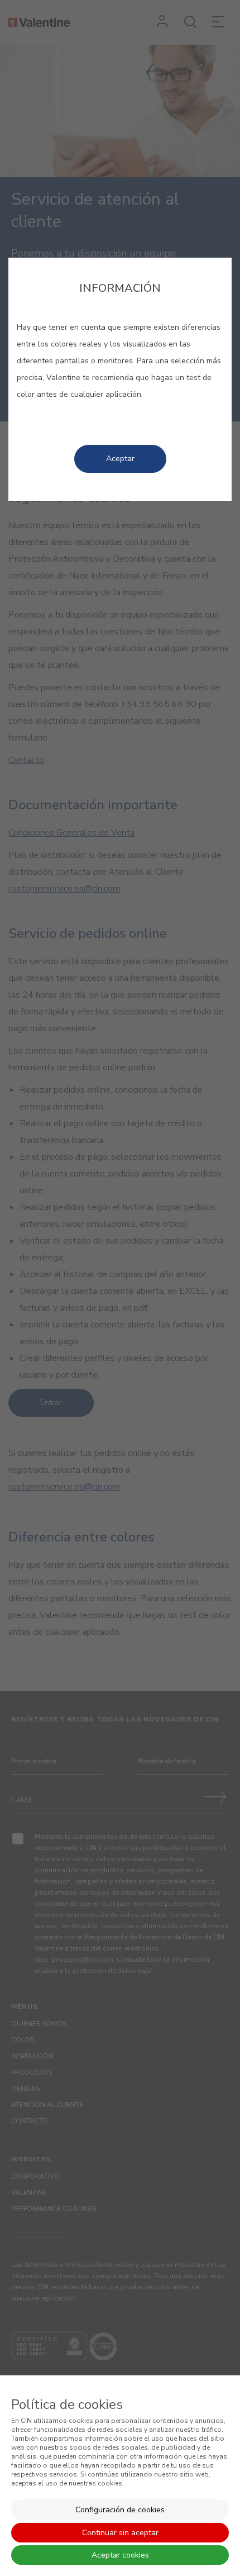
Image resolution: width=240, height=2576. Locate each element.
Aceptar (120, 459)
